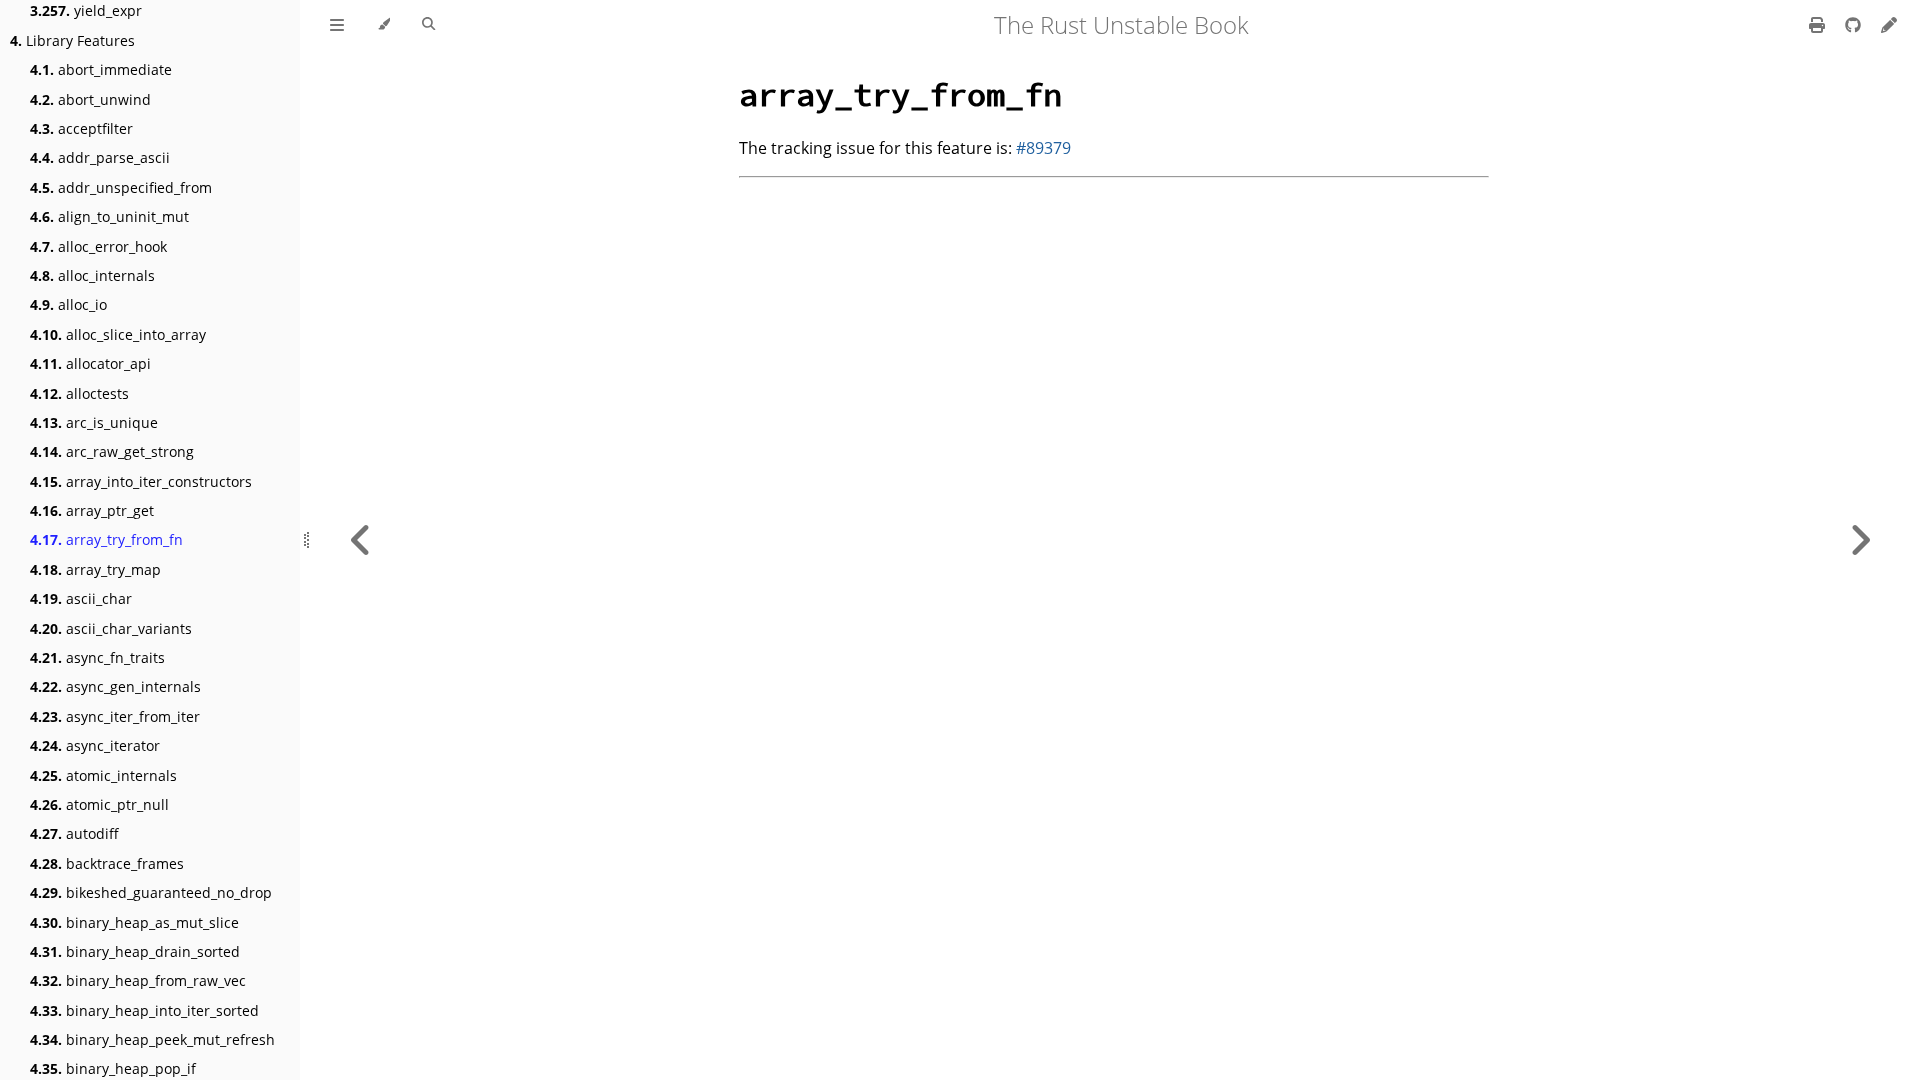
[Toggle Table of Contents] (337, 25)
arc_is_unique (94, 422)
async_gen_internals (115, 686)
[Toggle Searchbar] (428, 25)
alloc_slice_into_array (118, 334)
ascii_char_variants (111, 628)
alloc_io (68, 304)
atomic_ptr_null (99, 804)
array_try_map (95, 569)
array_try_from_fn (106, 539)
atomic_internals (103, 775)
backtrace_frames (107, 863)
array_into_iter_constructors (141, 481)
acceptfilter (81, 128)
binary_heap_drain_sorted (135, 951)
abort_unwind (90, 99)
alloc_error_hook (98, 246)
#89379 (1043, 148)
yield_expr (86, 10)
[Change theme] (383, 25)
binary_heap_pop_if (113, 1068)
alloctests (79, 393)
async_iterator (95, 745)
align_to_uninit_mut (109, 216)
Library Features (72, 40)
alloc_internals (92, 275)
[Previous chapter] (361, 540)
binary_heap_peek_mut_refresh (152, 1039)
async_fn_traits (97, 657)
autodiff (74, 833)
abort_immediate (101, 69)
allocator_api (90, 363)
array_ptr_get (92, 510)
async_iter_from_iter (115, 716)
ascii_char (81, 598)
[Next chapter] (1860, 540)
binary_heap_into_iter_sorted (144, 1010)
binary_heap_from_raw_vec (138, 980)
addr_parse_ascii (100, 157)
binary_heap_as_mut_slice (134, 922)
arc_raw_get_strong (112, 451)
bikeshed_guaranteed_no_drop (151, 892)
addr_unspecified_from (121, 187)
